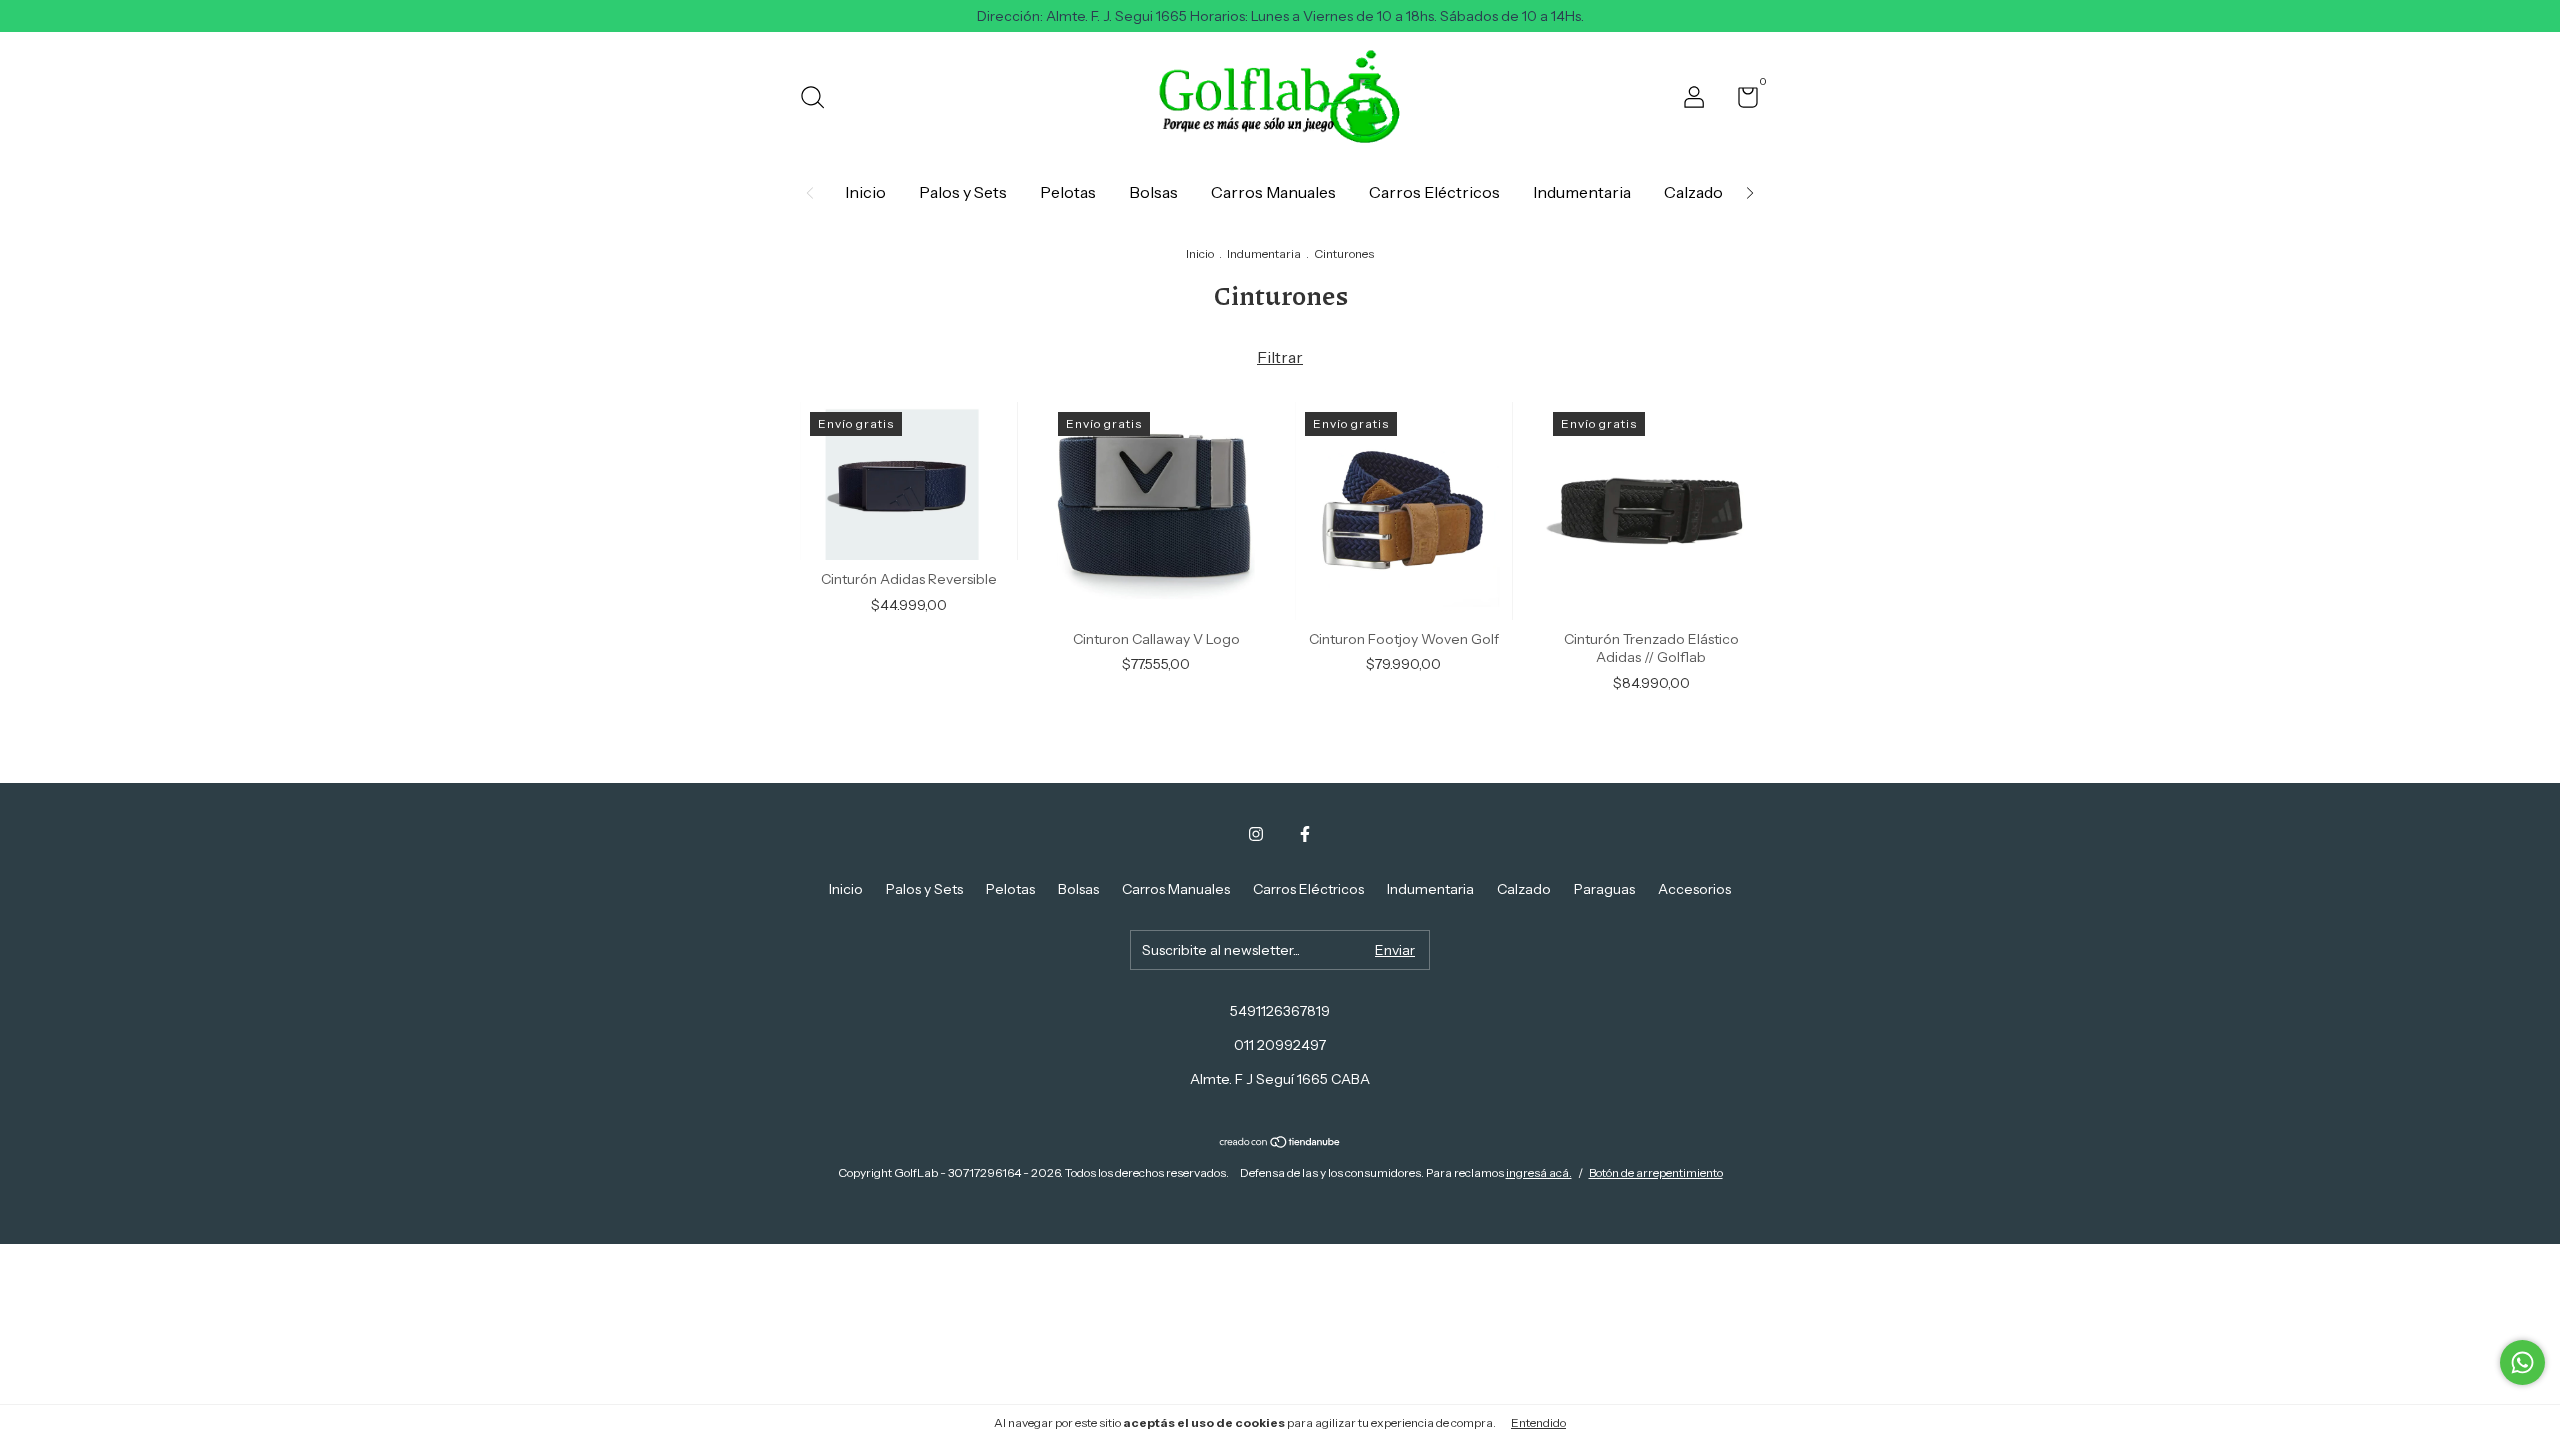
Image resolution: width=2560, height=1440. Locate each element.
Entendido (1538, 1422)
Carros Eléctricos (1434, 192)
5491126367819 (1280, 1011)
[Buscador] (819, 100)
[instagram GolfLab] (1256, 834)
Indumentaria (1582, 192)
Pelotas (1068, 192)
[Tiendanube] (1280, 1143)
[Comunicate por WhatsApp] (2522, 1362)
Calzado (1693, 192)
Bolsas (1153, 192)
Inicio (865, 192)
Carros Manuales (1273, 192)
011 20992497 (1280, 1045)
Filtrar (1280, 357)
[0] (1740, 101)
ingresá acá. (1539, 1172)
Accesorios (1694, 889)
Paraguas (1604, 889)
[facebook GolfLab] (1305, 834)
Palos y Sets (963, 192)
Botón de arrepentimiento (1656, 1172)
